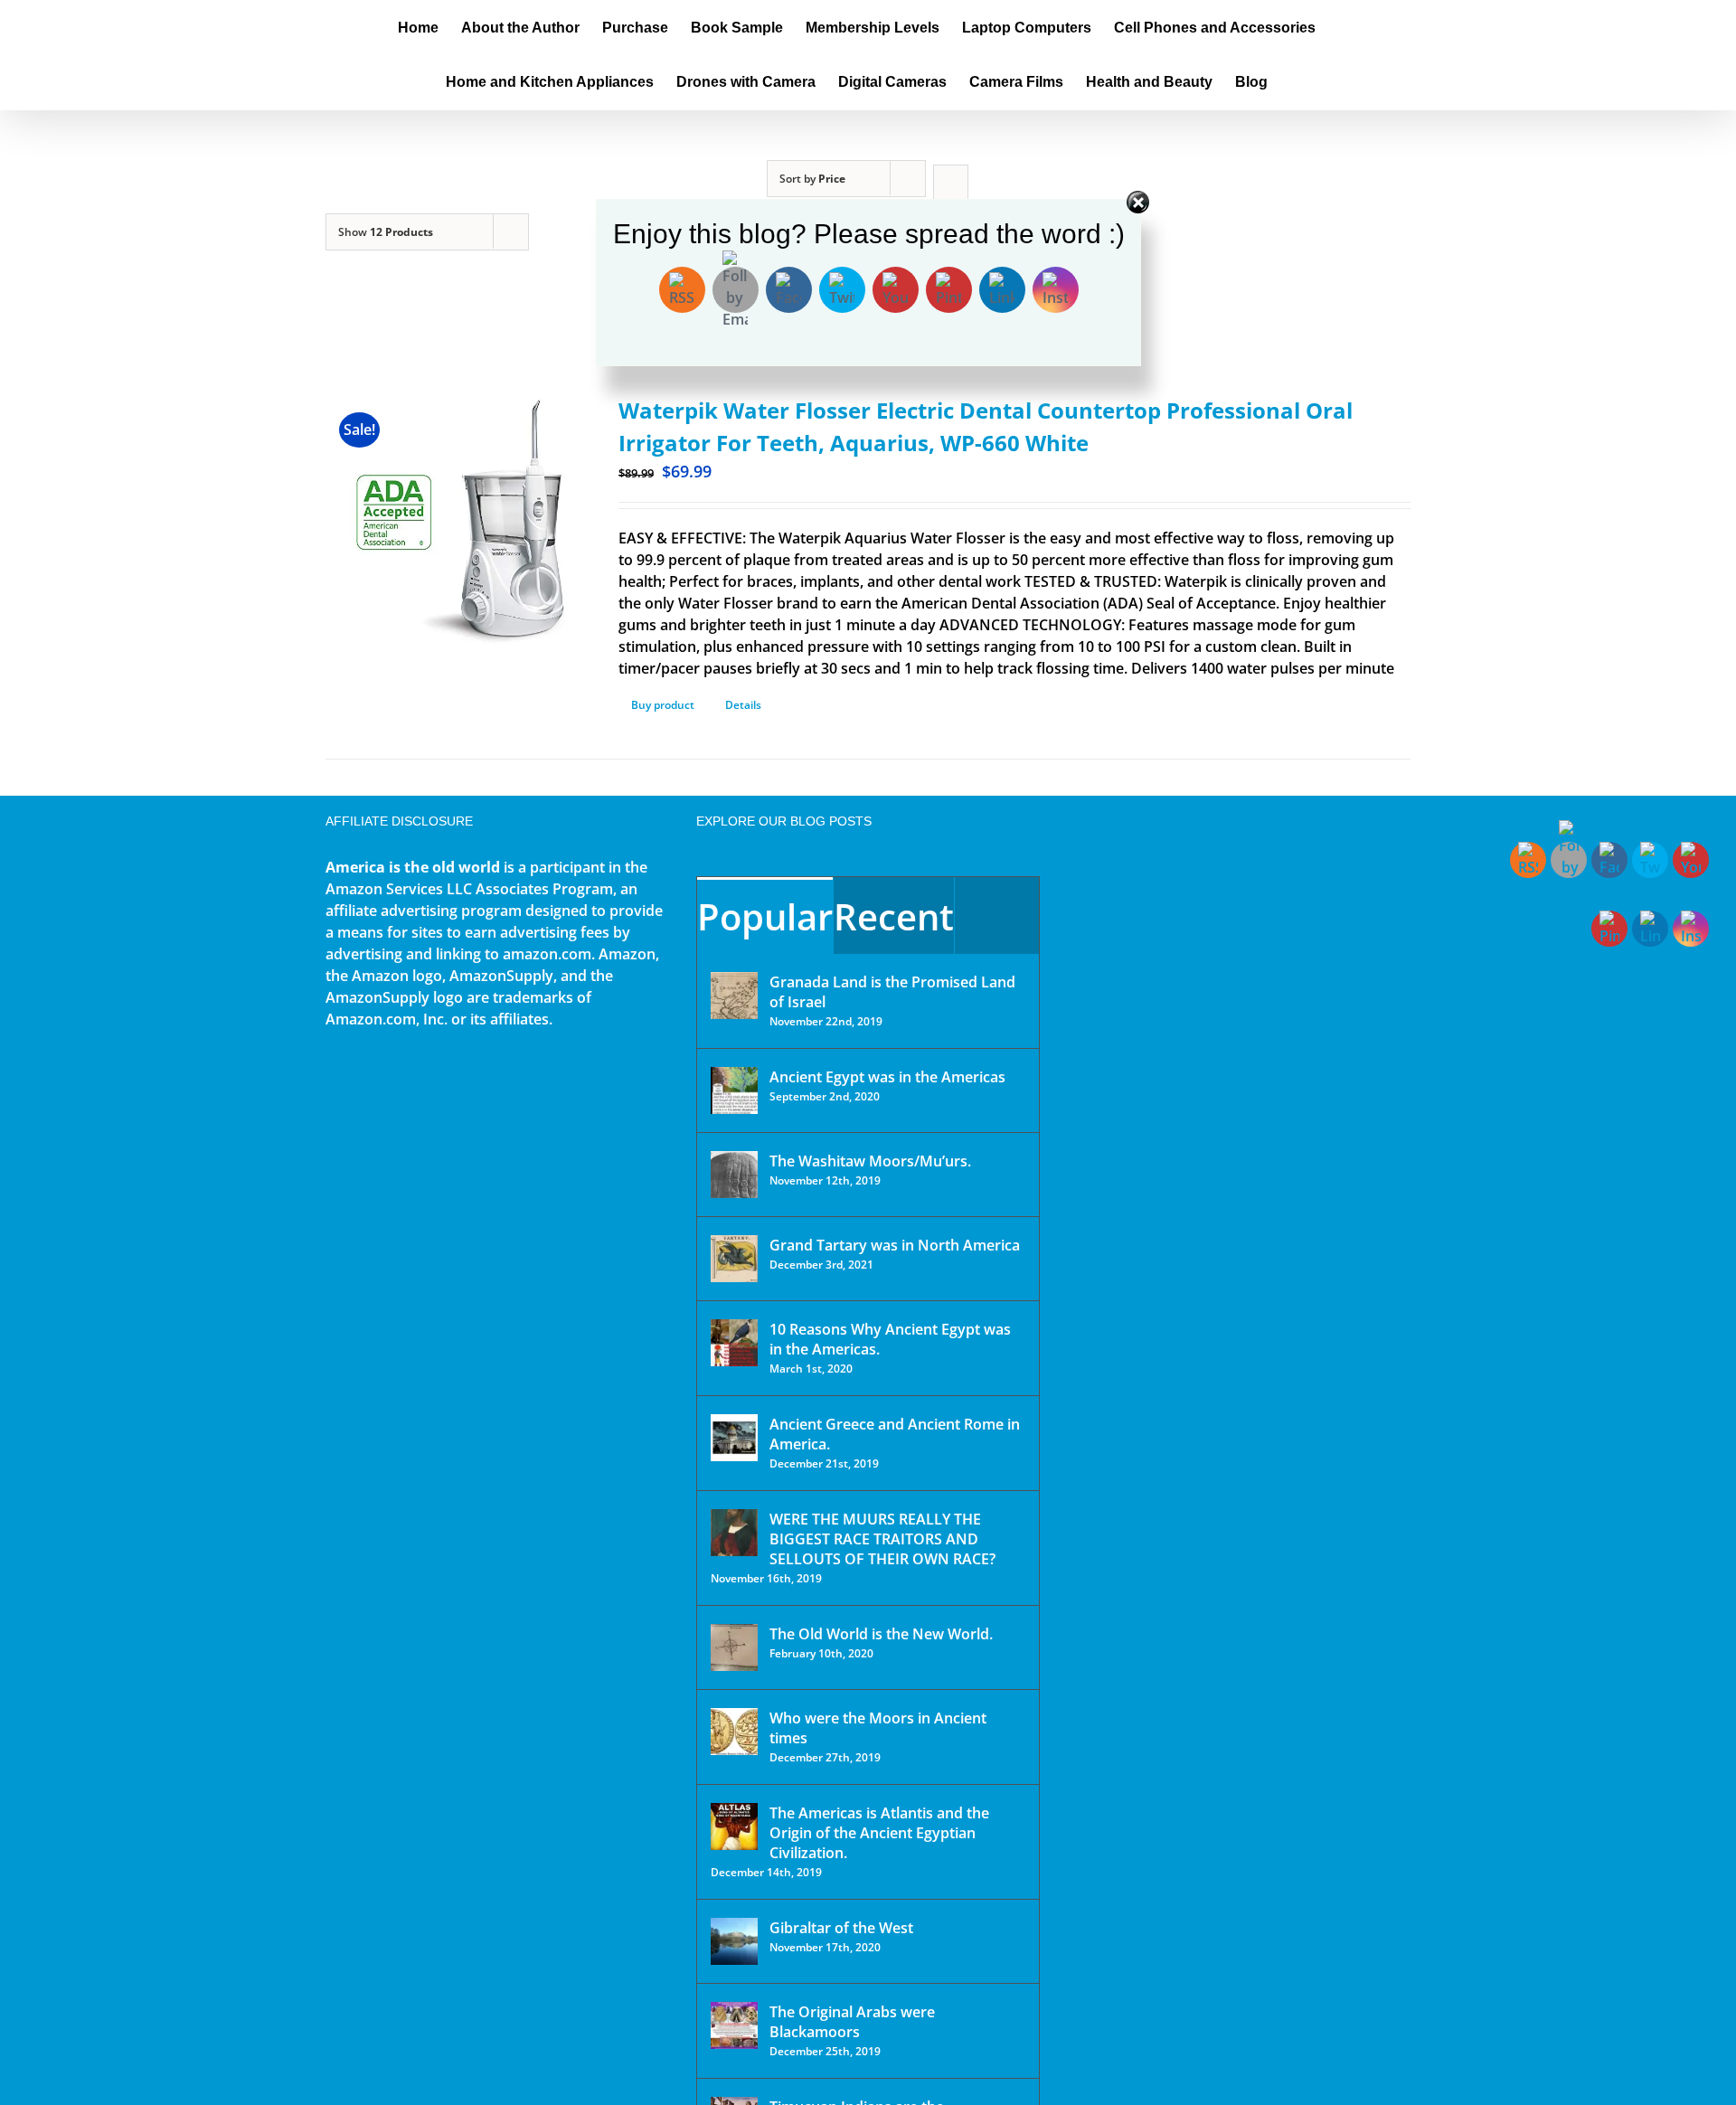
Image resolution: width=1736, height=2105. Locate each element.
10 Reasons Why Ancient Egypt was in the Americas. (890, 1339)
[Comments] (997, 916)
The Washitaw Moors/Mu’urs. (870, 1161)
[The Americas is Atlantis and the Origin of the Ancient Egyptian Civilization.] (734, 1827)
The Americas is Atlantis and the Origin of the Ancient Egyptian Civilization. (879, 1833)
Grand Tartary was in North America (895, 1245)
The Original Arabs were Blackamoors (852, 2022)
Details (743, 705)
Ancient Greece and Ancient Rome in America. (895, 1434)
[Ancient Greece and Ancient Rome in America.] (734, 1438)
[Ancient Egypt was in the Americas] (734, 1090)
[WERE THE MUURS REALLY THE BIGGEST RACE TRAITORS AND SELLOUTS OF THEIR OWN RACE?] (734, 1533)
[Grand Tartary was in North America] (734, 1259)
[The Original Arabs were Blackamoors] (734, 2025)
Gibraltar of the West (841, 1928)
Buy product (663, 705)
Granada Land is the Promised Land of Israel (892, 992)
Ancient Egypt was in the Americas (887, 1077)
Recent (894, 916)
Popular (765, 916)
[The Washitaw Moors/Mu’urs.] (734, 1175)
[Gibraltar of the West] (734, 1941)
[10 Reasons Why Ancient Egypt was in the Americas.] (734, 1343)
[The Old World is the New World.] (734, 1647)
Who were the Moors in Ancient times (878, 1728)
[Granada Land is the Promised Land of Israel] (734, 996)
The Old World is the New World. (881, 1634)
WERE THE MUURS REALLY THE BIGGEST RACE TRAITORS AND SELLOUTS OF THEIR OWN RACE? (882, 1539)
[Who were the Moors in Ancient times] (734, 1732)
